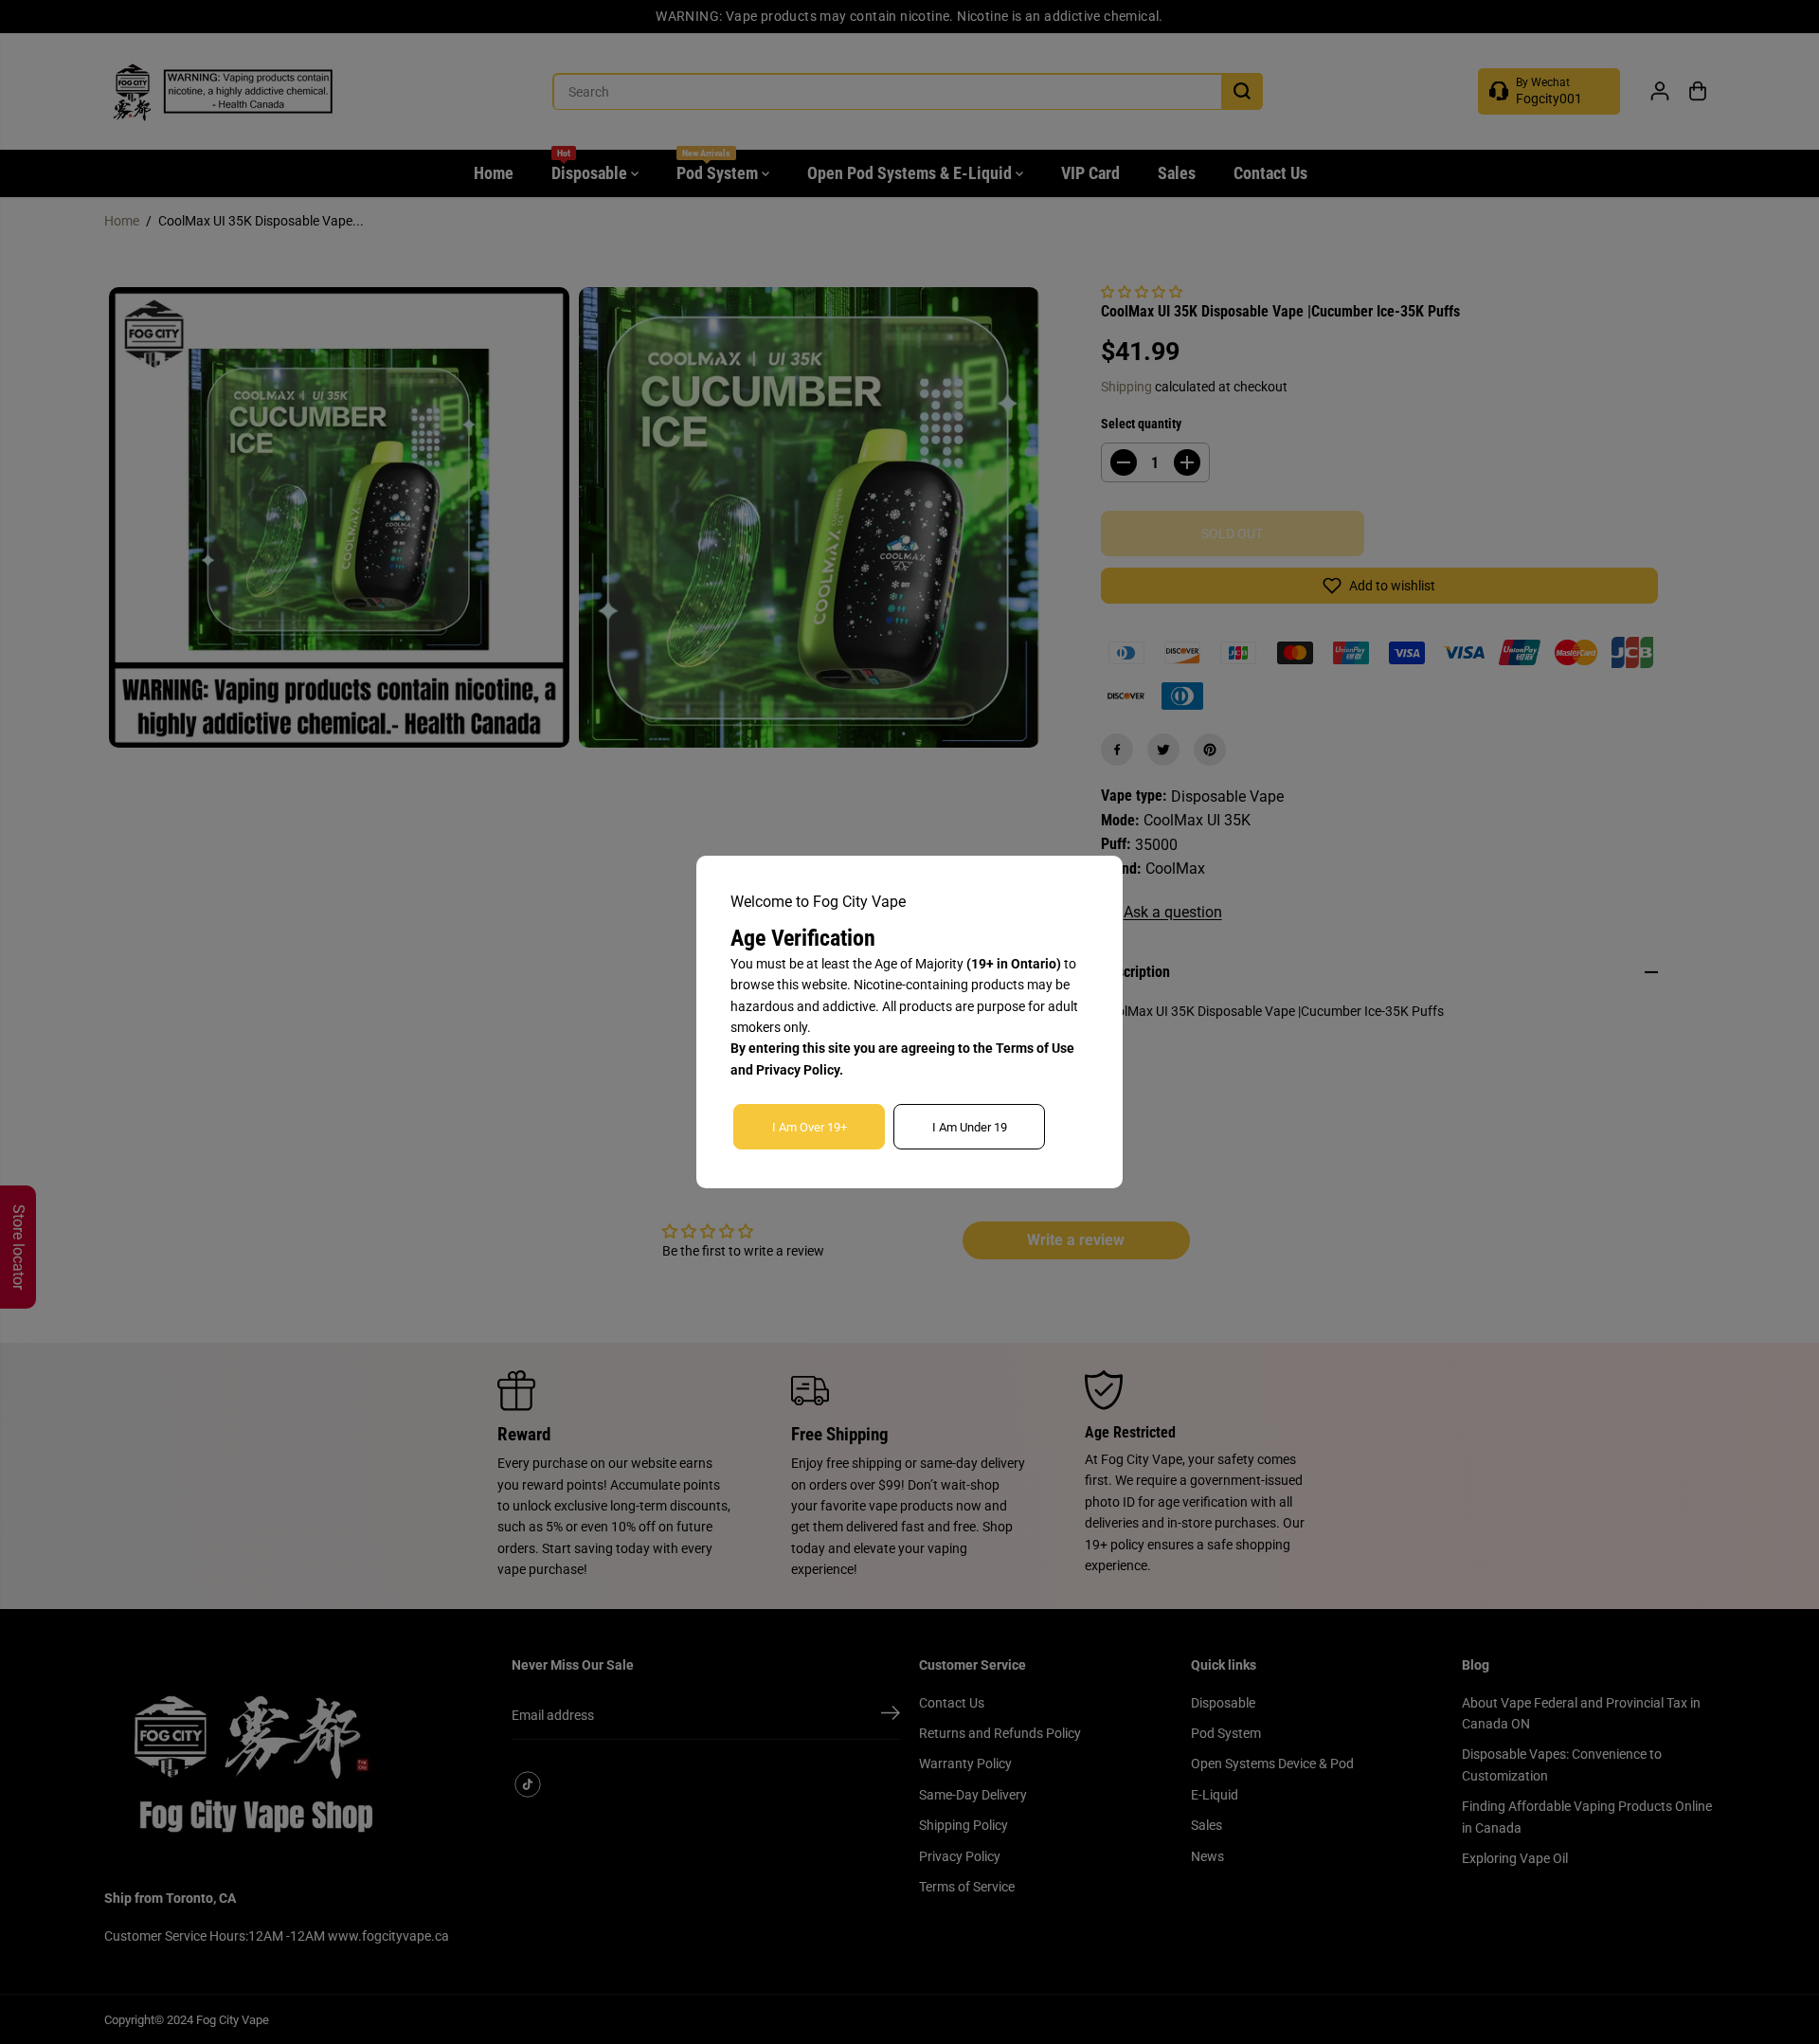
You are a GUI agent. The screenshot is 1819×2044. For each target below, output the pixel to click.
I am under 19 (970, 1127)
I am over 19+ (810, 1127)
